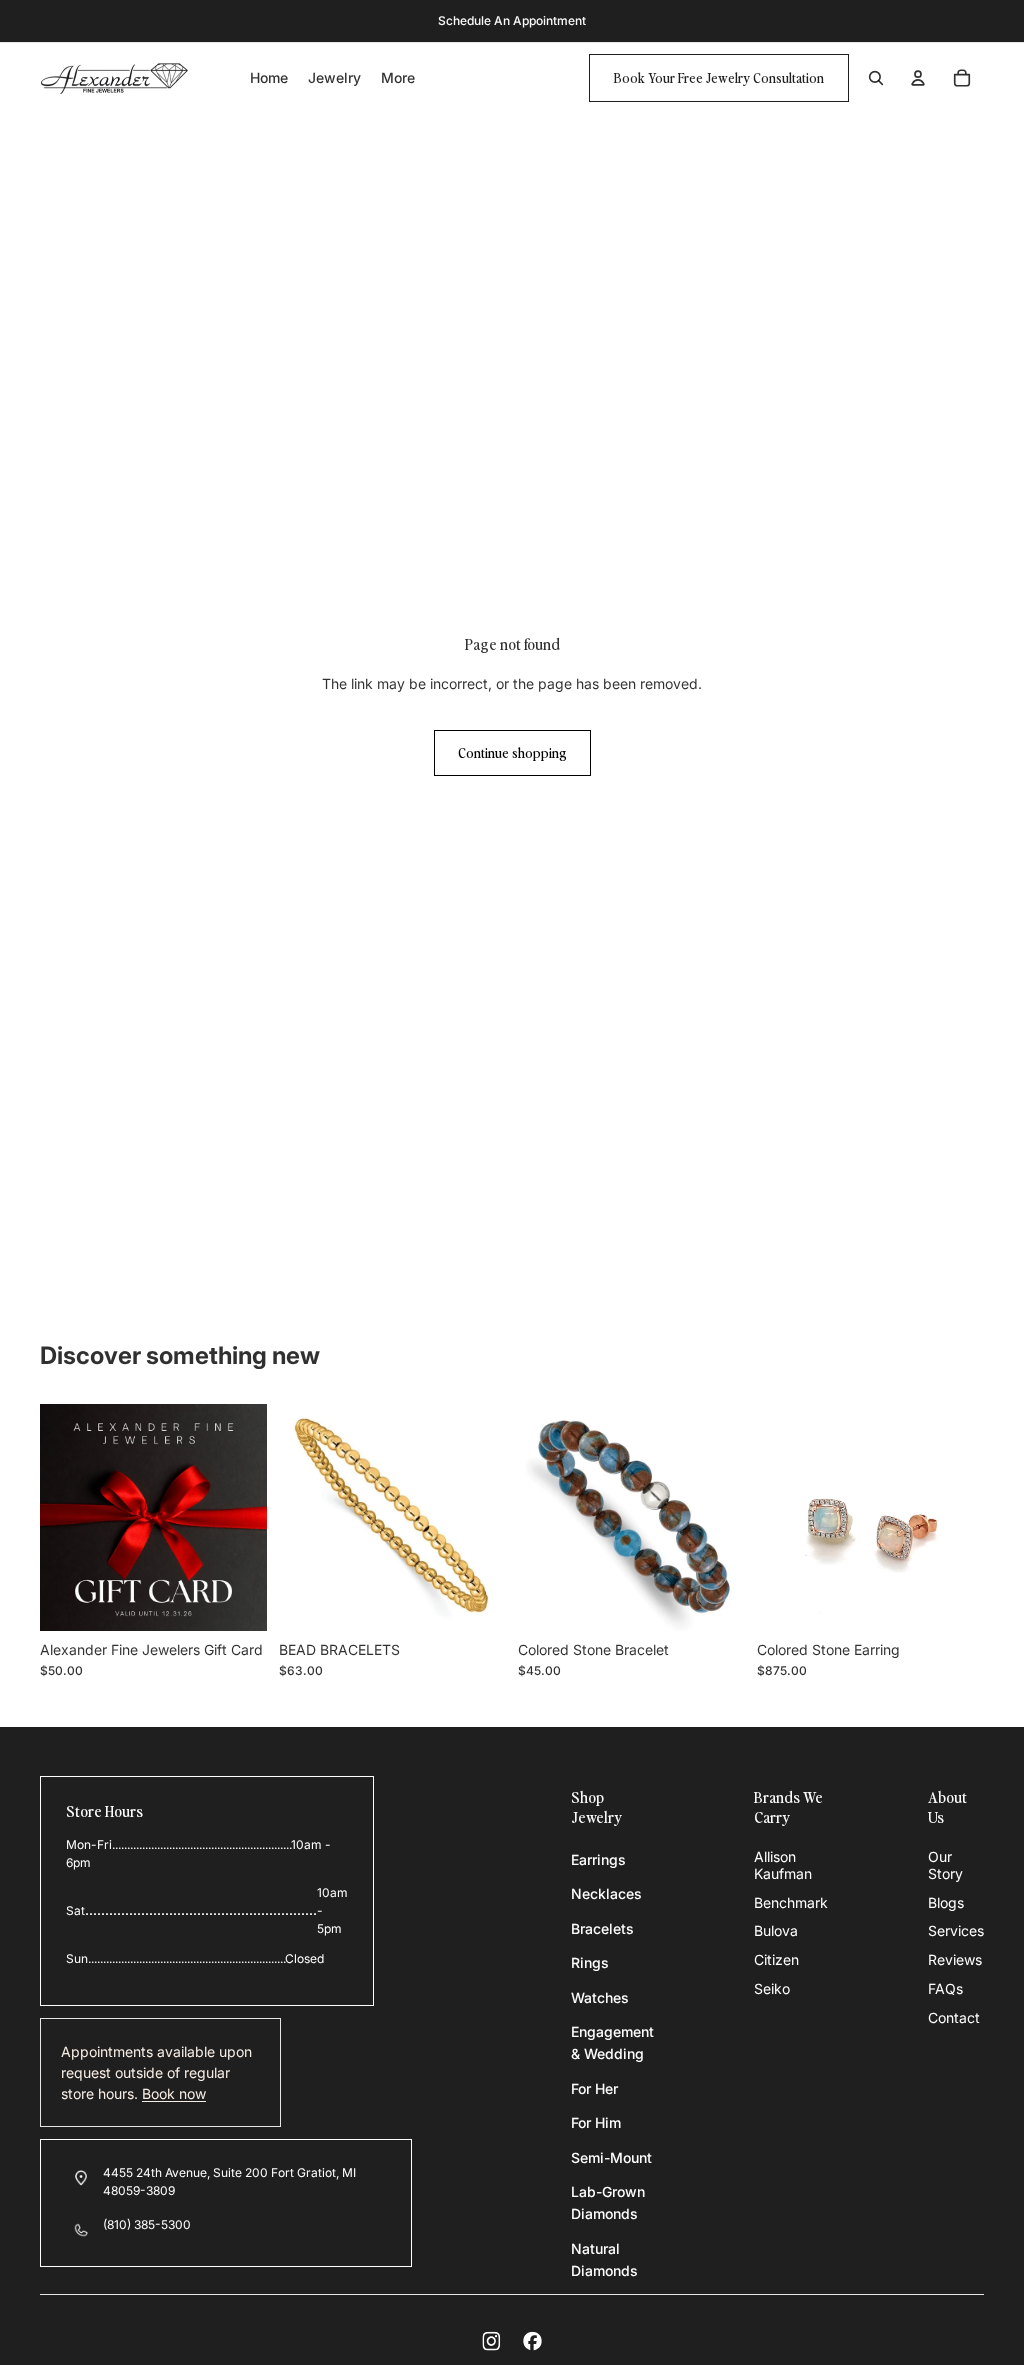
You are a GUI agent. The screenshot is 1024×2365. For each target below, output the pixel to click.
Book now (174, 2093)
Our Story (945, 1865)
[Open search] (876, 78)
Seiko (772, 1988)
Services (956, 1930)
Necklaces (606, 1893)
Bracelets (602, 1928)
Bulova (776, 1930)
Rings (590, 1962)
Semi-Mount (611, 2157)
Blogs (946, 1902)
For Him (596, 2122)
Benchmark (791, 1902)
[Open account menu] (918, 78)
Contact (954, 2017)
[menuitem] (398, 78)
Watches (600, 1997)
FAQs (945, 1988)
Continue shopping (512, 752)
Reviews (955, 1959)
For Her (594, 2088)
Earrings (598, 1859)
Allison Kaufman (783, 1865)
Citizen (776, 1959)
